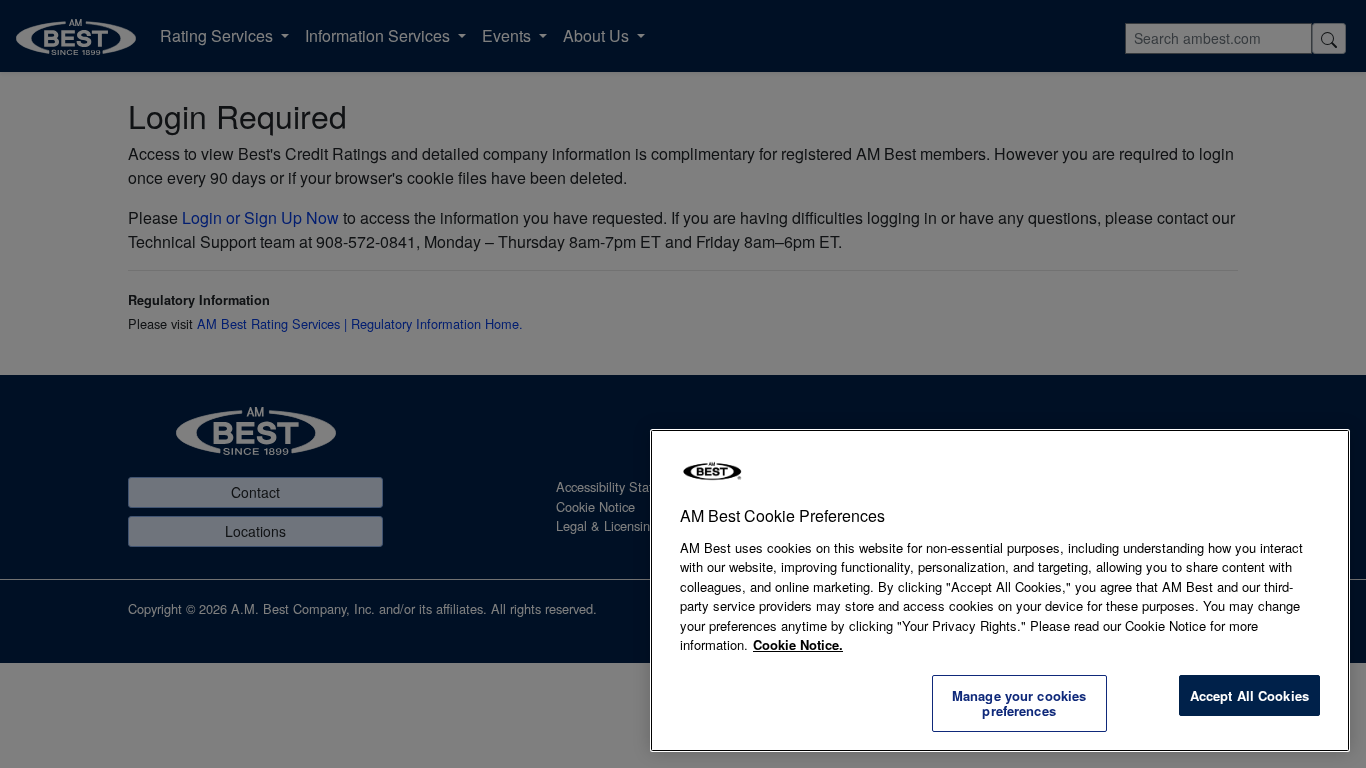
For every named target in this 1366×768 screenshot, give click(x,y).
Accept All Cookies (1249, 695)
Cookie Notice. (798, 644)
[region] (1000, 590)
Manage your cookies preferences (1019, 703)
